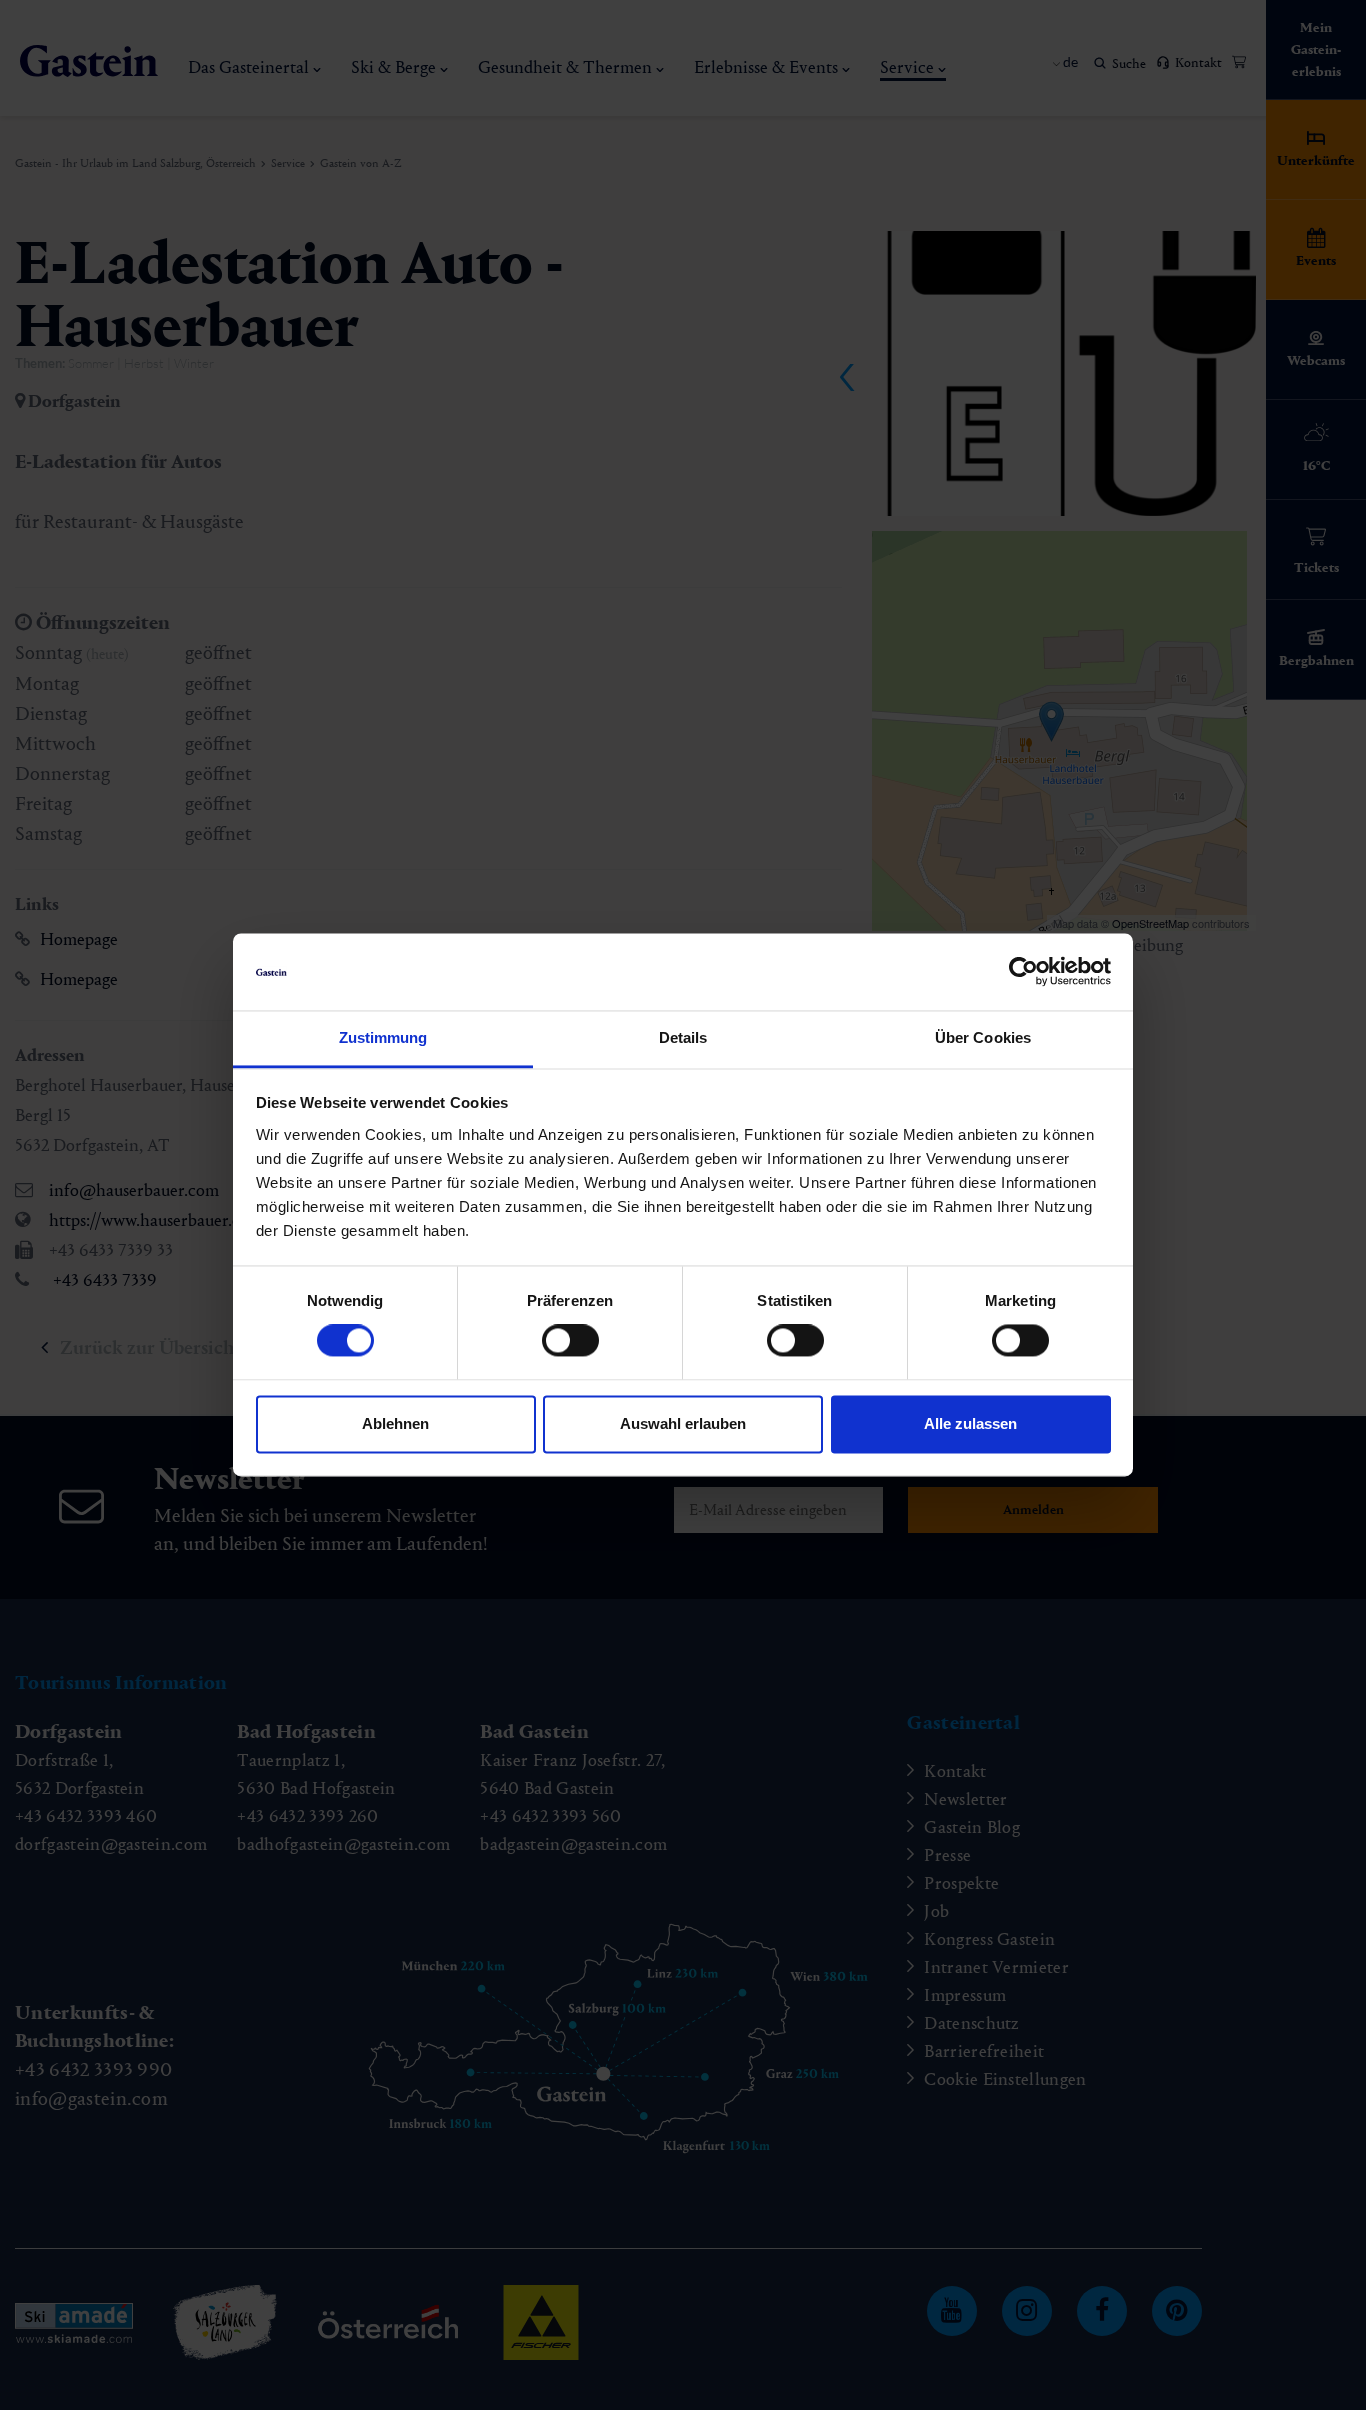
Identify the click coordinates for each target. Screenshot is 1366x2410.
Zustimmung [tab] (383, 1037)
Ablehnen (395, 1423)
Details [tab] (683, 1037)
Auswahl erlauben (683, 1423)
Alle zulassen (970, 1423)
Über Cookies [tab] (983, 1037)
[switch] (570, 1341)
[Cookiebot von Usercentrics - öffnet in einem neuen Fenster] (1023, 972)
